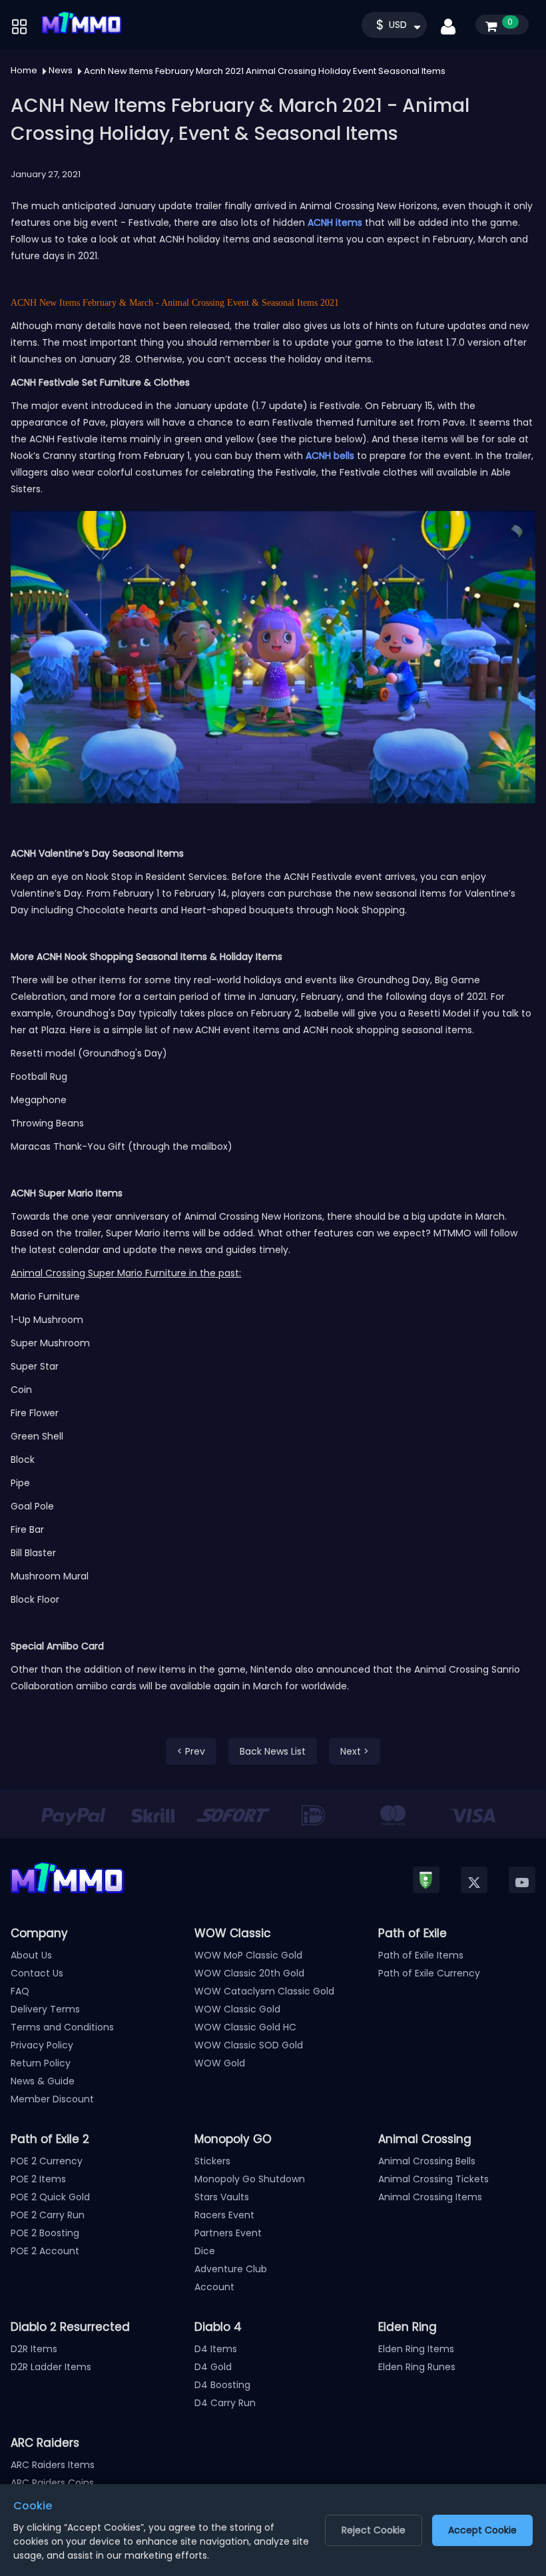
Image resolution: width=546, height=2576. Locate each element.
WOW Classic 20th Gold (249, 1973)
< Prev (191, 1751)
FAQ (20, 1991)
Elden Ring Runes (417, 2367)
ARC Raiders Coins (52, 2483)
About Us (31, 1955)
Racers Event (224, 2215)
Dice (205, 2251)
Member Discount (52, 2099)
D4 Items (216, 2349)
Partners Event (228, 2233)
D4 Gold (213, 2367)
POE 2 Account (45, 2251)
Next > (355, 1751)
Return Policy (41, 2063)
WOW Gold (220, 2063)
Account (214, 2287)
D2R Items (34, 2349)
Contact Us (37, 1973)
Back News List (273, 1751)
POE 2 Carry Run (48, 2215)
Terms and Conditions (62, 2027)
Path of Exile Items (421, 1955)
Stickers (212, 2161)
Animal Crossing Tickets (433, 2179)
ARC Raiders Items (53, 2465)
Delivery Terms (45, 2009)
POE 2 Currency (47, 2161)
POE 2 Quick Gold (50, 2197)
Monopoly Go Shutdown (250, 2179)
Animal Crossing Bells (427, 2161)
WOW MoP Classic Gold (248, 1955)
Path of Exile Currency (429, 1973)
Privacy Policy (42, 2045)
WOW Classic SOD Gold (249, 2045)
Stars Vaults (222, 2197)
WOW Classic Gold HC (245, 2027)
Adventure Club (231, 2269)
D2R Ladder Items (51, 2367)
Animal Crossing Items (430, 2197)
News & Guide (43, 2081)
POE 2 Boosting (45, 2233)
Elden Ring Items (416, 2349)
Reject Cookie (374, 2530)
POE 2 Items (38, 2179)
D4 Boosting (222, 2385)
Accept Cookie (482, 2530)
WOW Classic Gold (237, 2009)
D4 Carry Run (225, 2403)
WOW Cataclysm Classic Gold (264, 1991)
